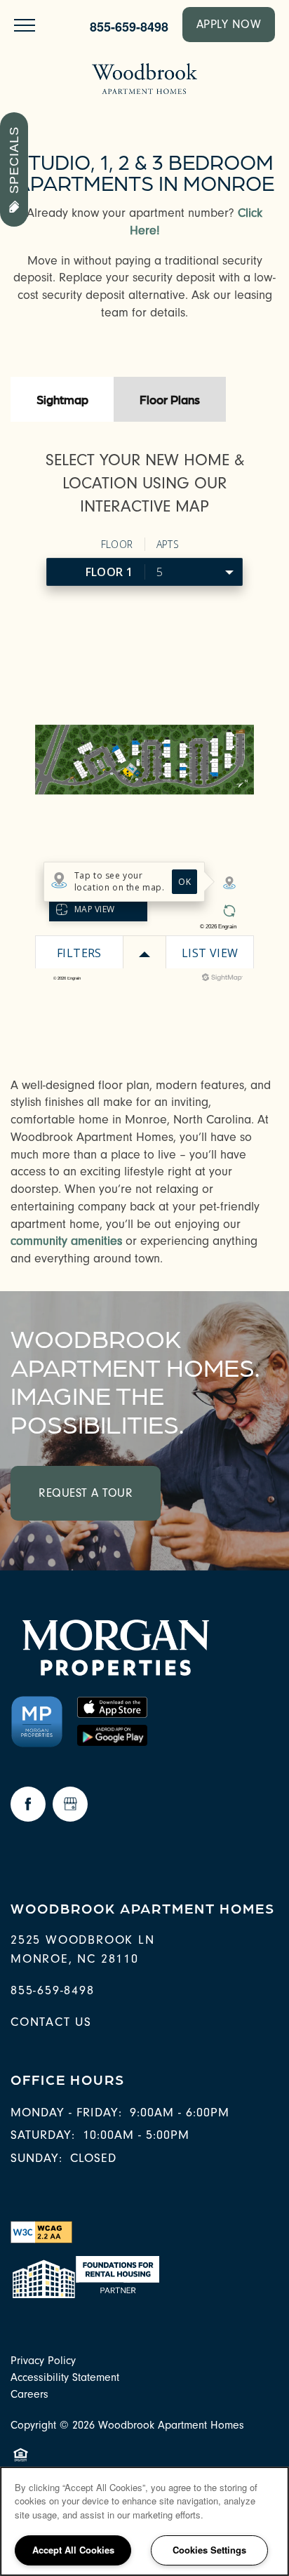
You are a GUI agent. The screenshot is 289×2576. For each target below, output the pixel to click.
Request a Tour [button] (86, 1493)
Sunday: (36, 2158)
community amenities (66, 1241)
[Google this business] (70, 1804)
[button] (229, 25)
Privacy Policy (43, 2361)
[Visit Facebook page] (28, 1804)
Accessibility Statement (65, 2377)
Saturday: (43, 2135)
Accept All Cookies (73, 2550)
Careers (29, 2394)
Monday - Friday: (66, 2113)
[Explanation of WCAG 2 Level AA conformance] (41, 2231)
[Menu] (25, 25)
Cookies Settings (209, 2550)
